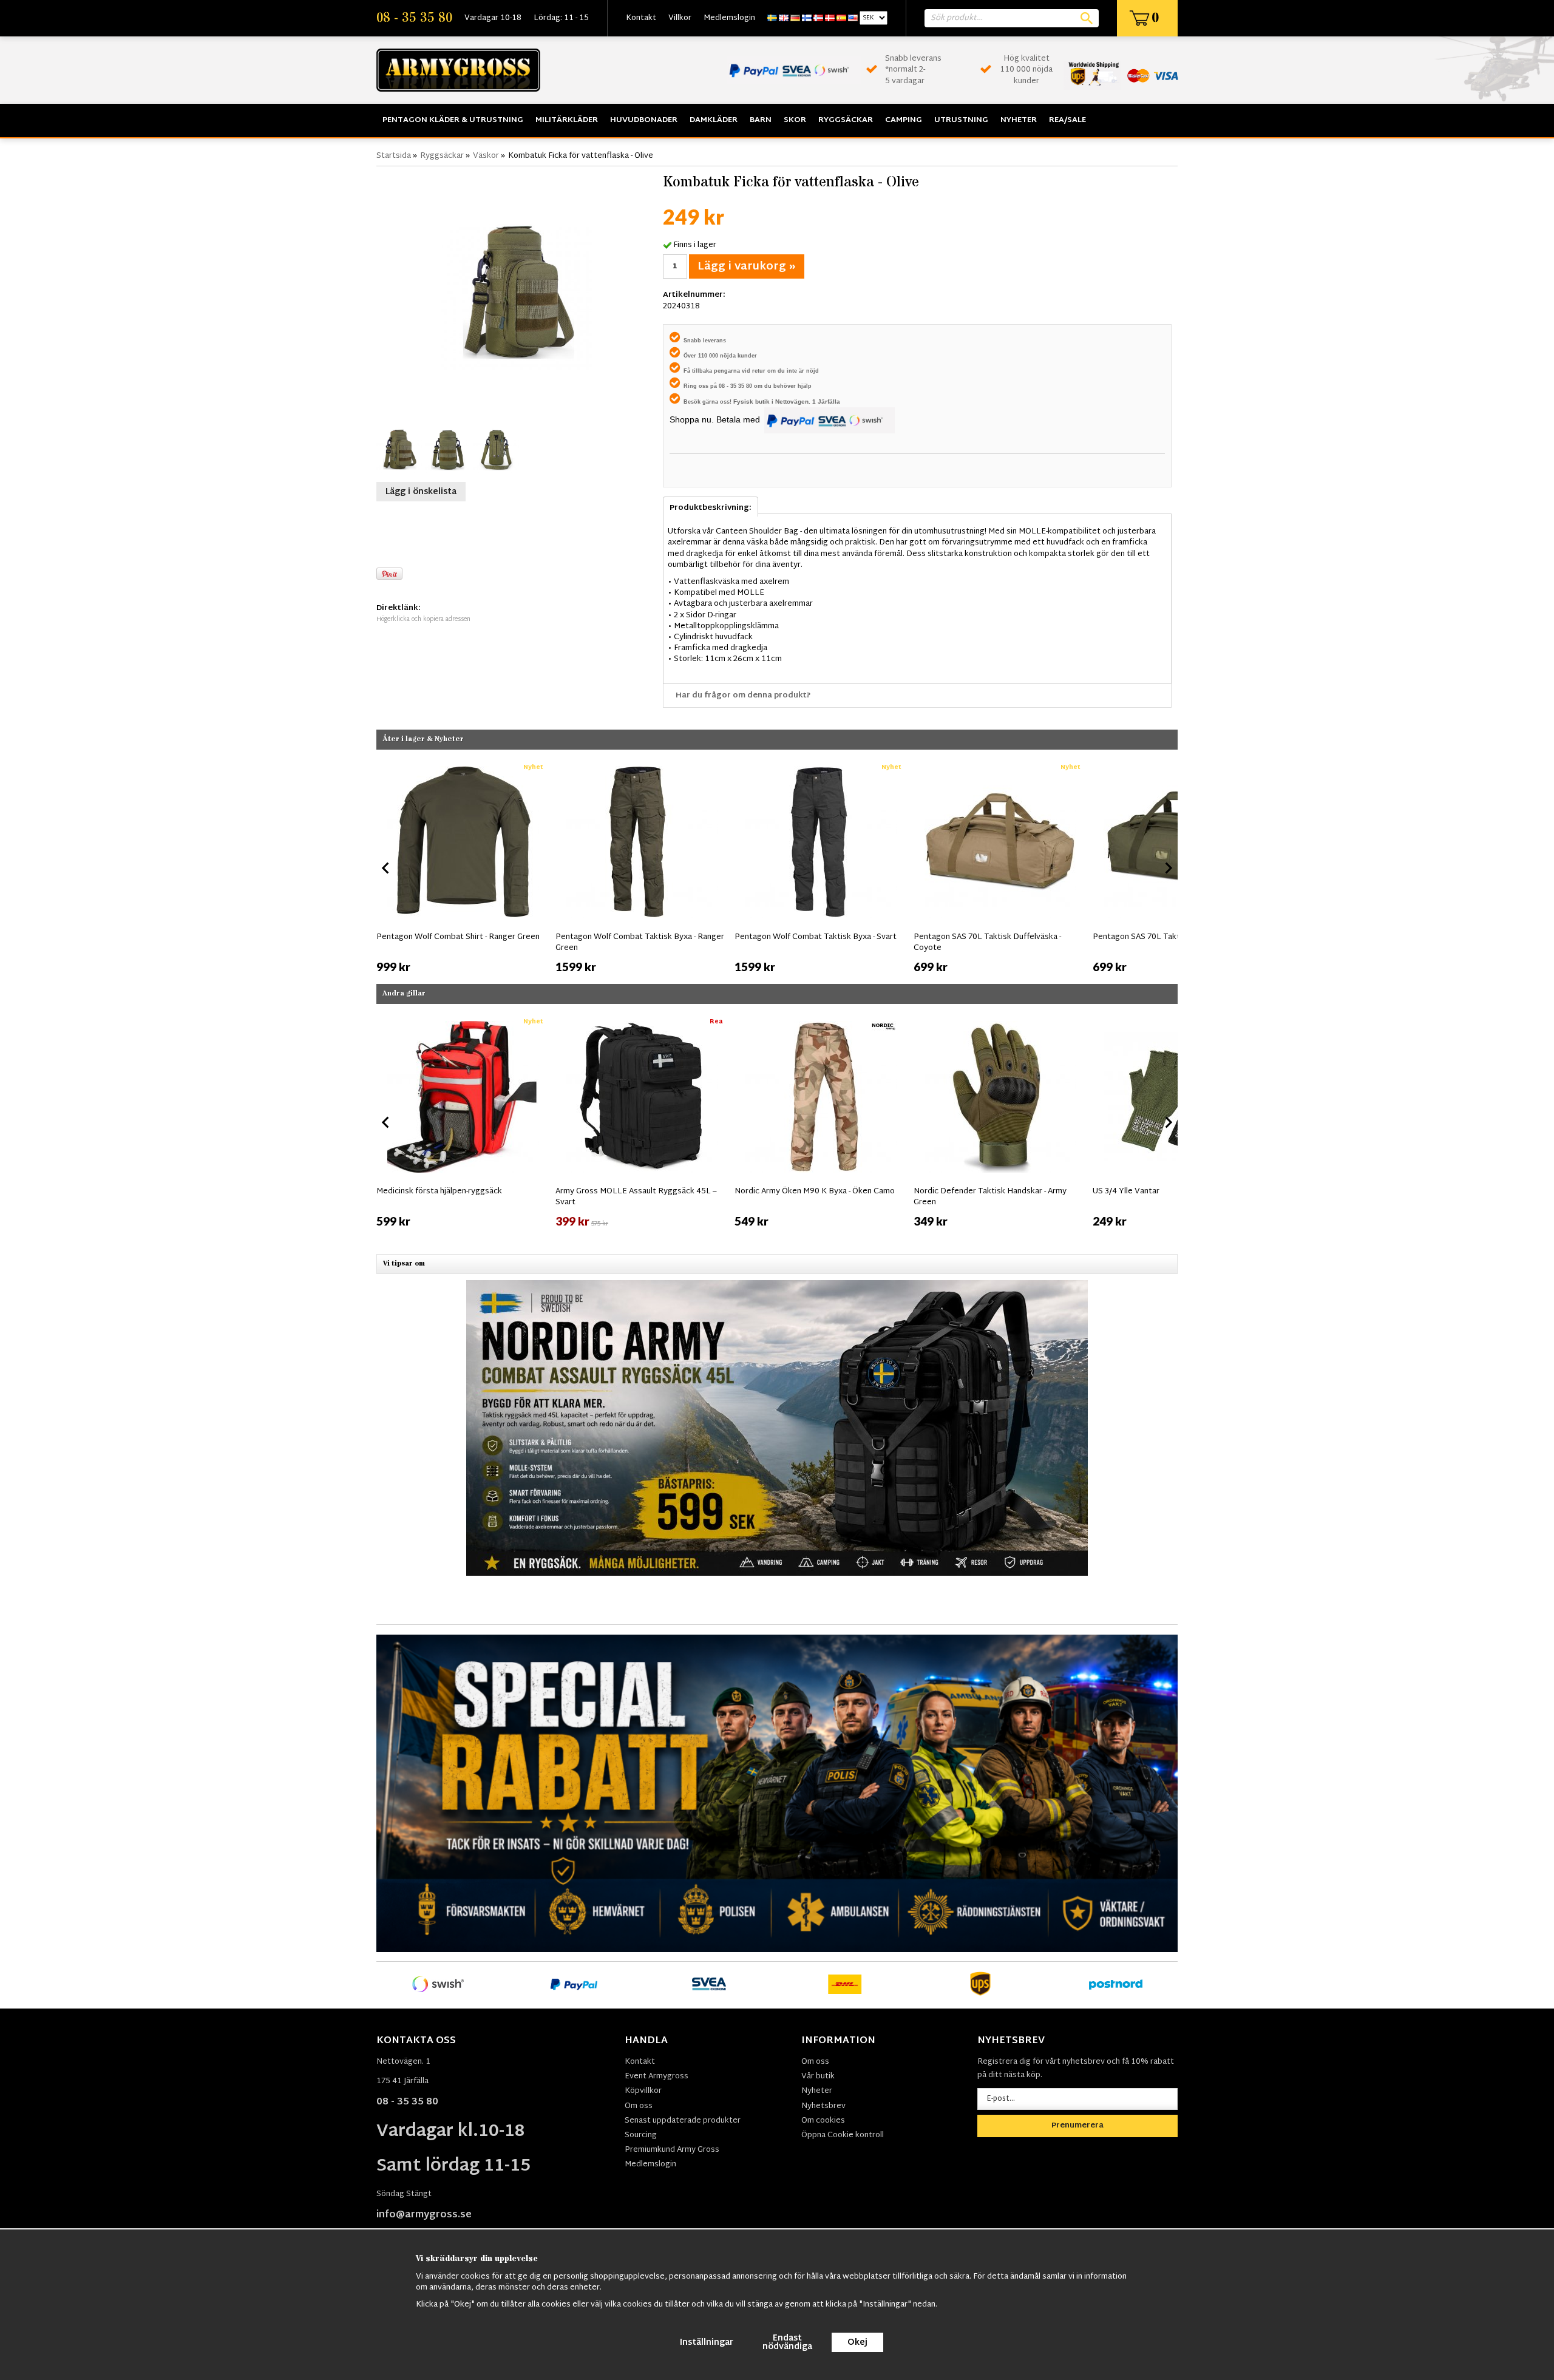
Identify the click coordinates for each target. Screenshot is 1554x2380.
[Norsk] (818, 18)
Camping (904, 120)
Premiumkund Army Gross (672, 2150)
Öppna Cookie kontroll (843, 2135)
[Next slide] (1168, 868)
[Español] (841, 18)
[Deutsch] (795, 18)
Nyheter (1019, 120)
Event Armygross (657, 2077)
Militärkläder (567, 120)
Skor (795, 120)
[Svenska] (772, 18)
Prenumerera (1077, 2126)
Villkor (680, 18)
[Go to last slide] (386, 868)
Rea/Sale (1067, 120)
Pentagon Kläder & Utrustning (453, 120)
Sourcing (641, 2135)
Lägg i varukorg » (747, 267)
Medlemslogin (729, 18)
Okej (857, 2343)
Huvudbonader (644, 120)
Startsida (394, 156)
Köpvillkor (643, 2091)
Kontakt (641, 18)
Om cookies (823, 2121)
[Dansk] (830, 18)
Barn (761, 120)
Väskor (486, 156)
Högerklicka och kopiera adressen (423, 619)
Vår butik (818, 2077)
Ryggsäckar (846, 120)
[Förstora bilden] (517, 294)
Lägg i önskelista (421, 492)
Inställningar (707, 2343)
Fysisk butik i (754, 402)
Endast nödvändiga (787, 2343)
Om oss (639, 2106)
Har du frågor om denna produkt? (743, 696)
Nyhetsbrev (823, 2106)
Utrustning (961, 120)
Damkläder (714, 120)
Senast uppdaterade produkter (683, 2121)
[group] (463, 866)
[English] (784, 18)
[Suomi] (807, 18)
